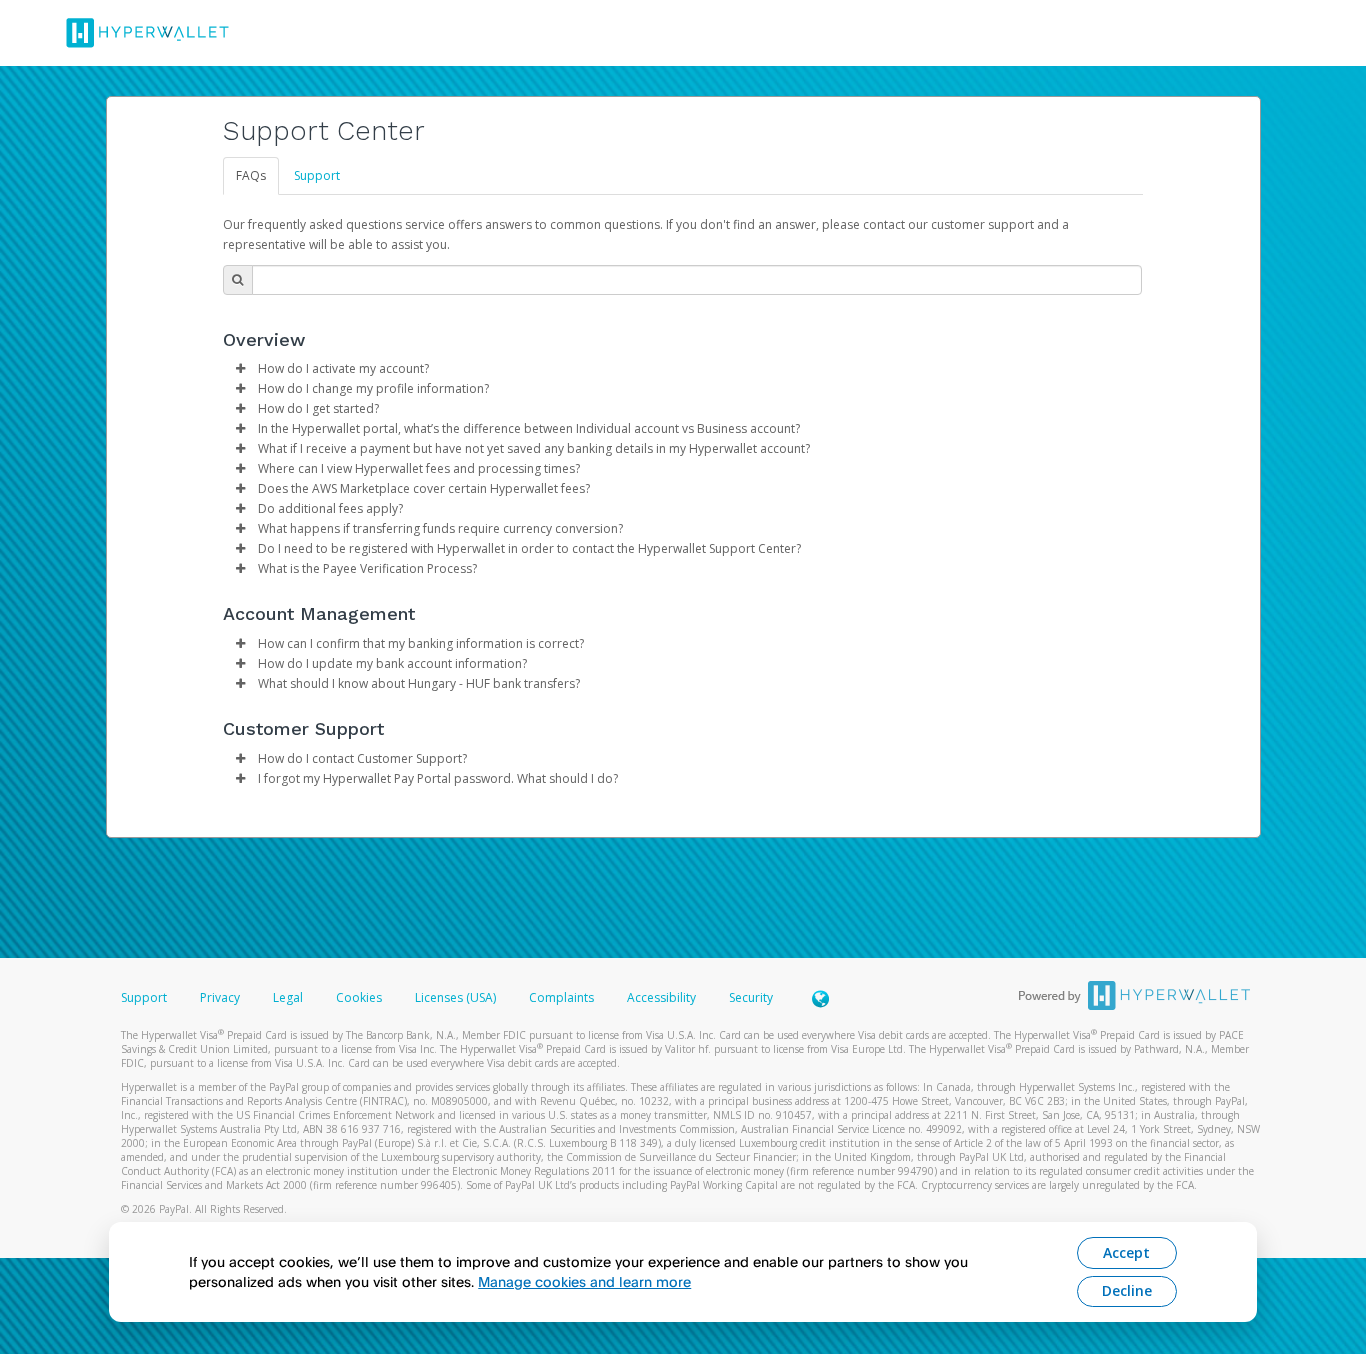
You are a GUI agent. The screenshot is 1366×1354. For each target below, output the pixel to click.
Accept (1126, 1252)
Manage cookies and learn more (584, 1281)
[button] (241, 369)
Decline (1127, 1290)
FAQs (251, 175)
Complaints (563, 997)
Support (317, 175)
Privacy (220, 997)
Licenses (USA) (457, 997)
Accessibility (661, 997)
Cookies (359, 997)
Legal (288, 997)
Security (751, 997)
